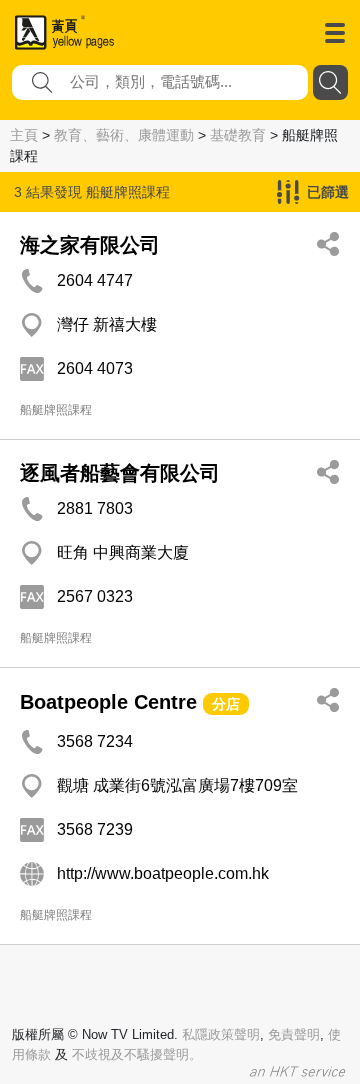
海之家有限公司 (90, 245)
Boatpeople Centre (108, 702)
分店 (226, 704)
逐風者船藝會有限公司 (120, 473)
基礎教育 (238, 135)
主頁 (24, 135)
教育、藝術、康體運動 (124, 135)
